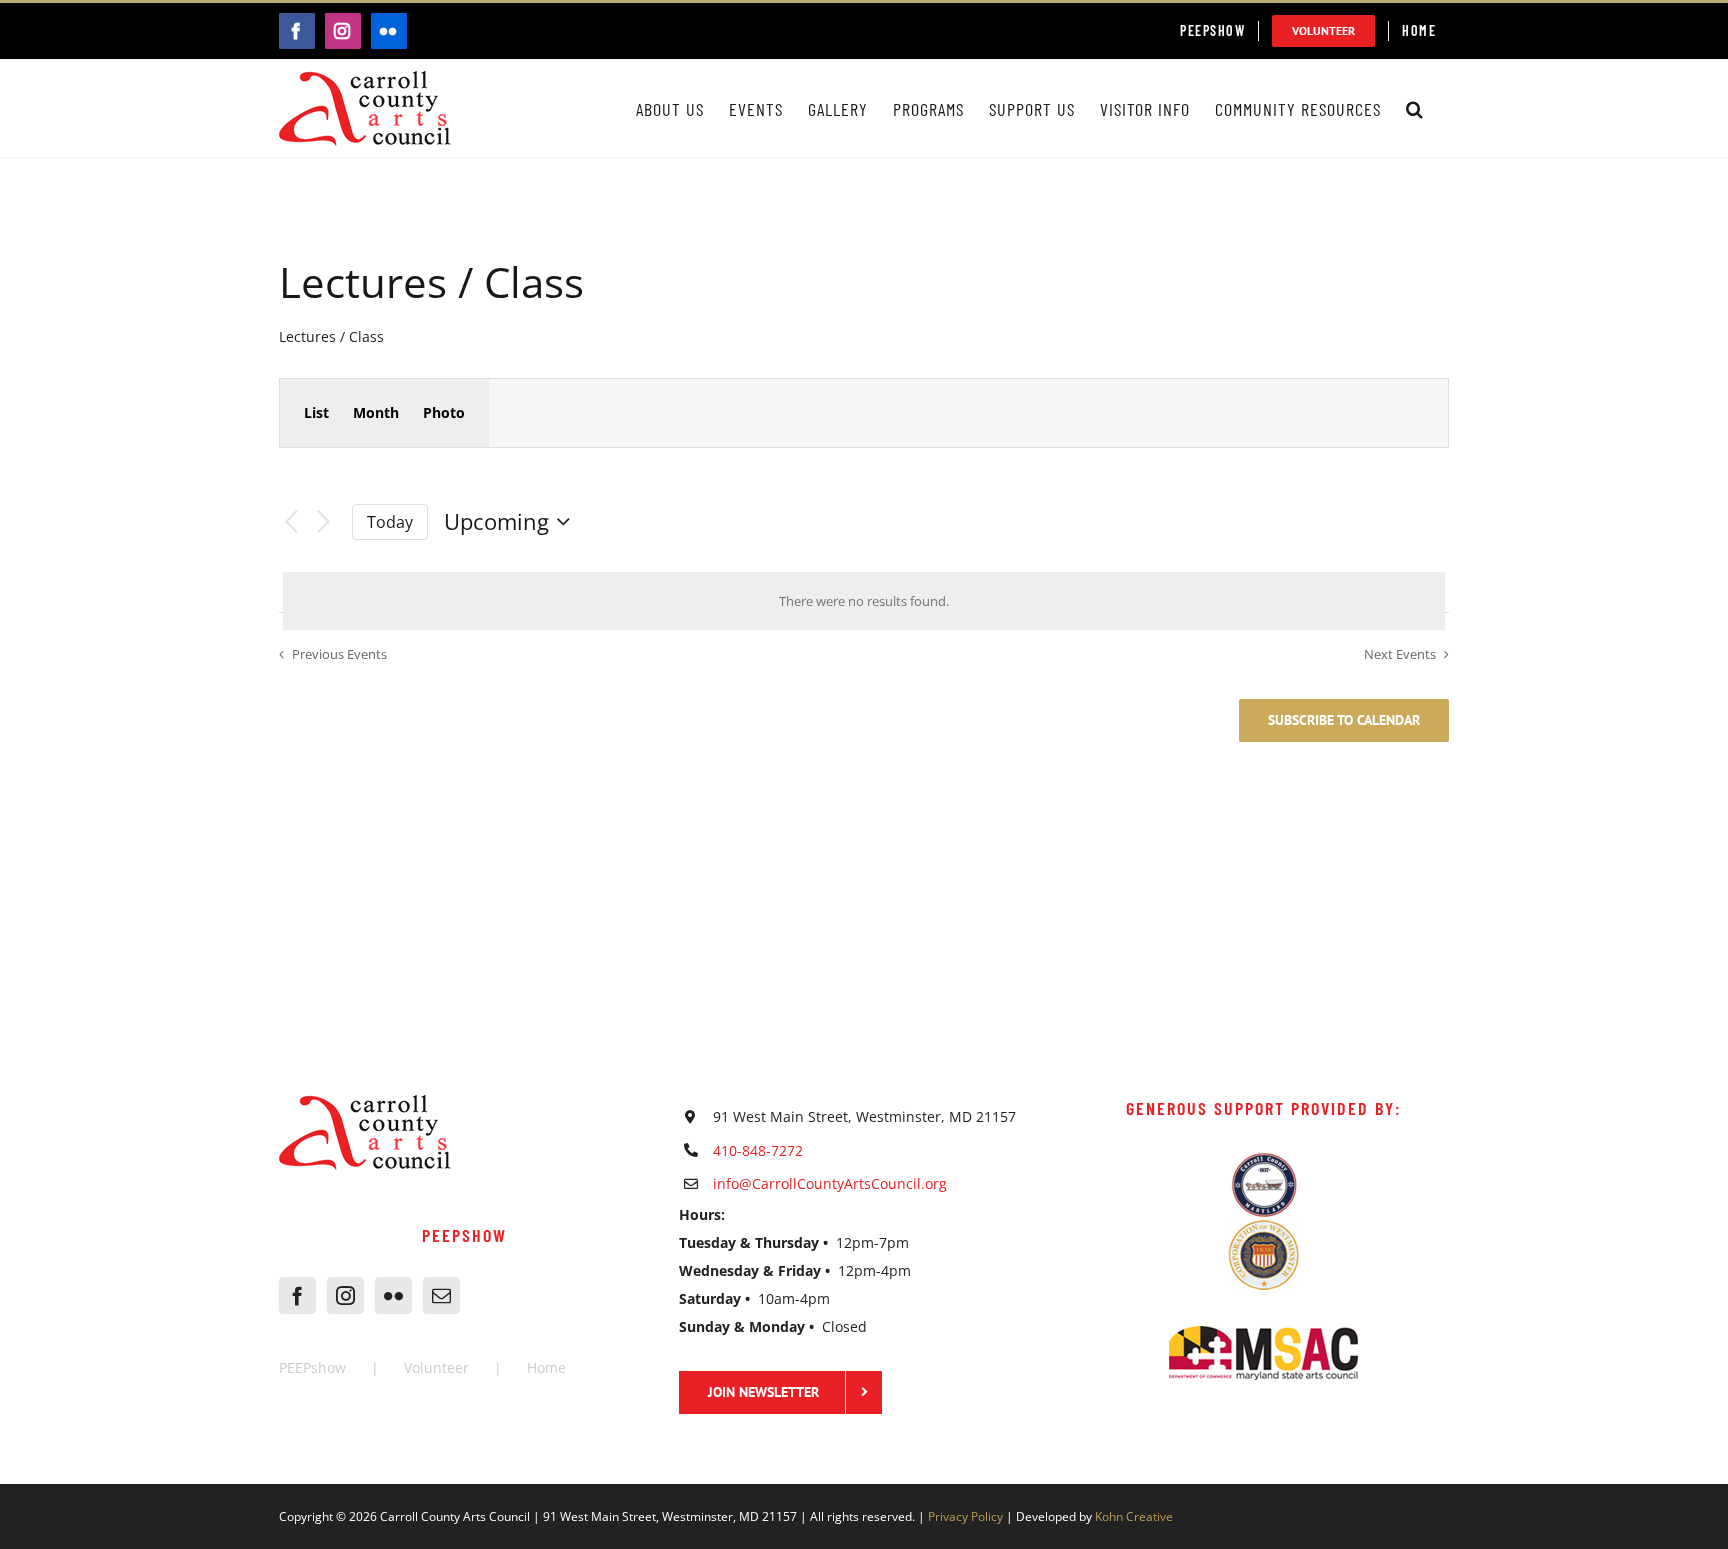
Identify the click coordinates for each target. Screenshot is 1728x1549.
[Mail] (441, 1295)
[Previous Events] (291, 522)
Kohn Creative (1134, 1516)
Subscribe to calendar (1344, 720)
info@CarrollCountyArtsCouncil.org (830, 1183)
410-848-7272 (758, 1150)
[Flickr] (393, 1295)
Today (390, 522)
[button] (1415, 108)
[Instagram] (345, 1295)
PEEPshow (312, 1367)
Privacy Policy (965, 1516)
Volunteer (436, 1367)
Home (546, 1367)
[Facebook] (297, 1295)
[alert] (864, 601)
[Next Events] (324, 522)
